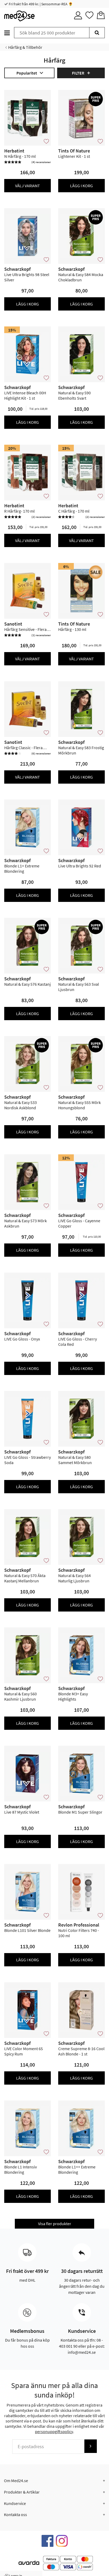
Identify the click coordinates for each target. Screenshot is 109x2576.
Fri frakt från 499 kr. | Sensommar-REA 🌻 (40, 4)
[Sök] (97, 33)
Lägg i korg (81, 186)
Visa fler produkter (55, 2224)
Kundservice (15, 2503)
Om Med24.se (16, 2481)
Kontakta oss (15, 2514)
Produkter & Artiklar (22, 2492)
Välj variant (28, 186)
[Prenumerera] (90, 2446)
